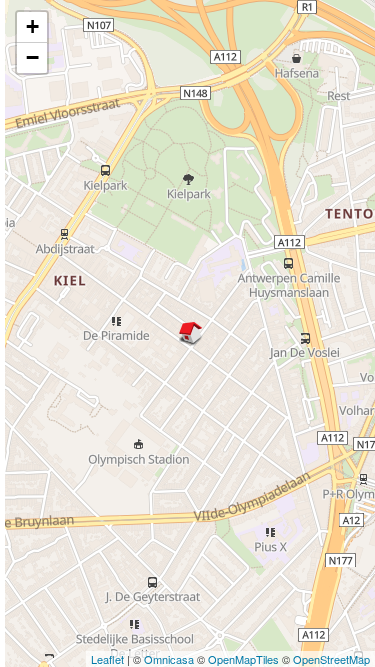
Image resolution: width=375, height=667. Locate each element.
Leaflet (107, 659)
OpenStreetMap (331, 659)
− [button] (32, 57)
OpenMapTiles (243, 659)
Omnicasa (169, 659)
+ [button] (32, 26)
